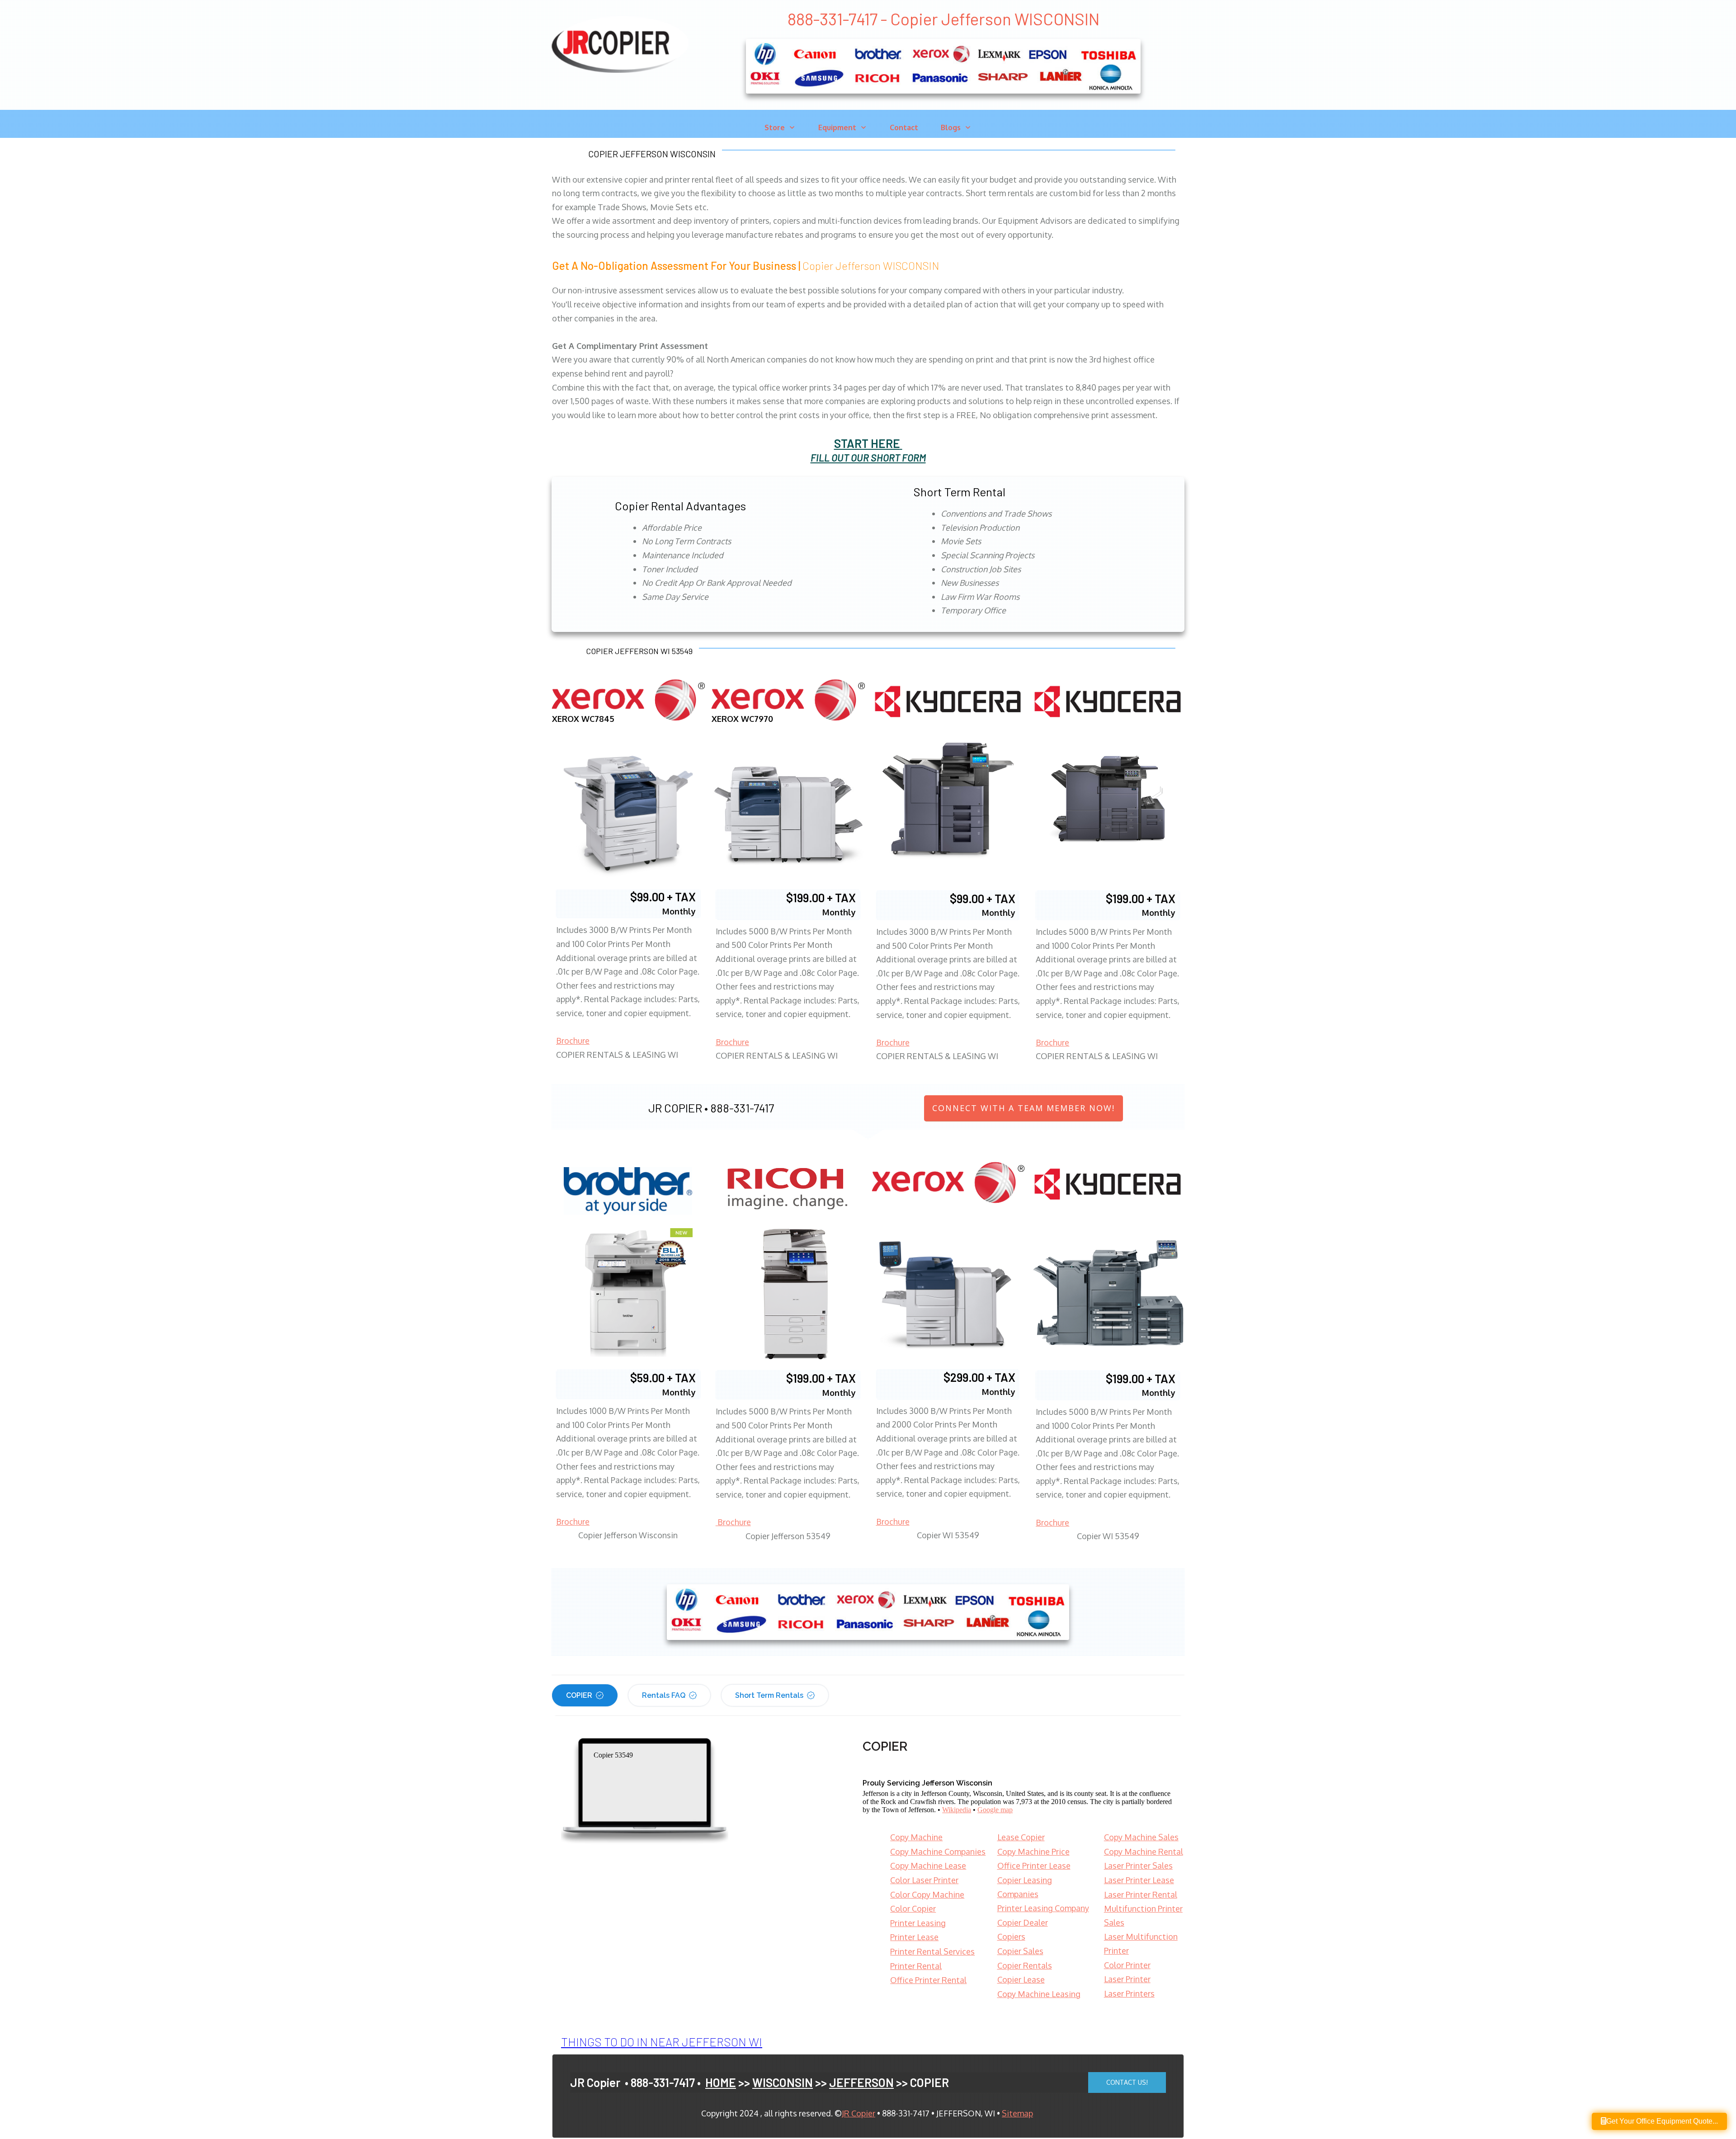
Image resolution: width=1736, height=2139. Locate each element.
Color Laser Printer (924, 1880)
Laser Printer (1127, 1979)
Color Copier (913, 1908)
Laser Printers (1129, 1993)
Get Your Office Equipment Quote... (1662, 2121)
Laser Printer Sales (1138, 1866)
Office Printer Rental (928, 1980)
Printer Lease (914, 1937)
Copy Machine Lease (928, 1866)
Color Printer (1127, 1965)
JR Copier (859, 2113)
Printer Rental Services (932, 1951)
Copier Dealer (1023, 1922)
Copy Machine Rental (1144, 1852)
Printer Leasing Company (1043, 1908)
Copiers (1011, 1936)
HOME (721, 2082)
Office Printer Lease (1034, 1866)
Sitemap (1017, 2113)
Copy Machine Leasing (1039, 1994)
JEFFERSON (861, 2082)
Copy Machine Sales (1141, 1837)
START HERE (867, 443)
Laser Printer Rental (1141, 1894)
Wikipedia (957, 1810)
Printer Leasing (918, 1923)
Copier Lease (1021, 1979)
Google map (995, 1810)
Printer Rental (916, 1966)
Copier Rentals (1025, 1965)
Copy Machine (916, 1837)
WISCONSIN (783, 2082)
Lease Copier (1021, 1837)
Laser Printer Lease (1139, 1880)
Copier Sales (1020, 1951)
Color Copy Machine (927, 1894)
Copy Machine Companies (938, 1852)
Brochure (573, 1041)
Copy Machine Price (1033, 1852)
